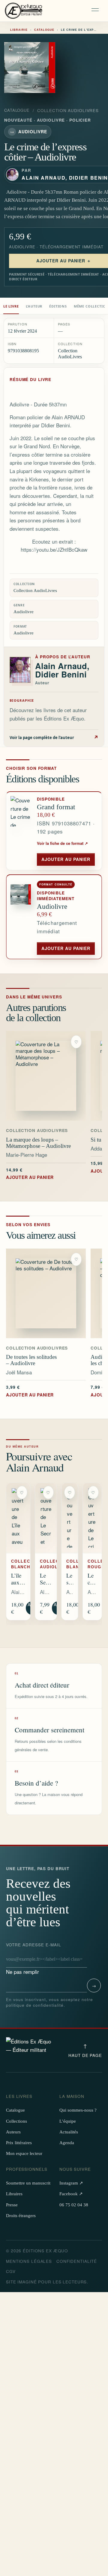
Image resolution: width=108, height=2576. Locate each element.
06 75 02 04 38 (74, 2205)
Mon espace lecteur (24, 2153)
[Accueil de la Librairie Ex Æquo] (24, 11)
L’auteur (34, 306)
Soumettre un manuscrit (28, 2183)
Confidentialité (77, 2261)
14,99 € (30, 1173)
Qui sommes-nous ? (78, 2110)
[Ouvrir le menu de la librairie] (96, 11)
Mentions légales (29, 2261)
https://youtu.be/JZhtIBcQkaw (54, 549)
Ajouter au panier (66, 859)
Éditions (58, 306)
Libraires (14, 2194)
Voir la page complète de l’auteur (54, 737)
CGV (11, 2271)
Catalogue (44, 30)
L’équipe (68, 2121)
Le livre (11, 306)
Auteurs (13, 2132)
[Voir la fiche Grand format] (22, 831)
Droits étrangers (21, 2216)
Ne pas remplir (34, 1959)
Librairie (19, 30)
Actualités (69, 2132)
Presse (12, 2205)
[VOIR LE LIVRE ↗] (46, 1076)
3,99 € (30, 1391)
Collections (16, 2121)
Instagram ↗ (71, 2183)
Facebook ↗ (71, 2194)
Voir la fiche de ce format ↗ (62, 843)
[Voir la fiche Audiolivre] (22, 917)
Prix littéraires (19, 2143)
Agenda (67, 2143)
